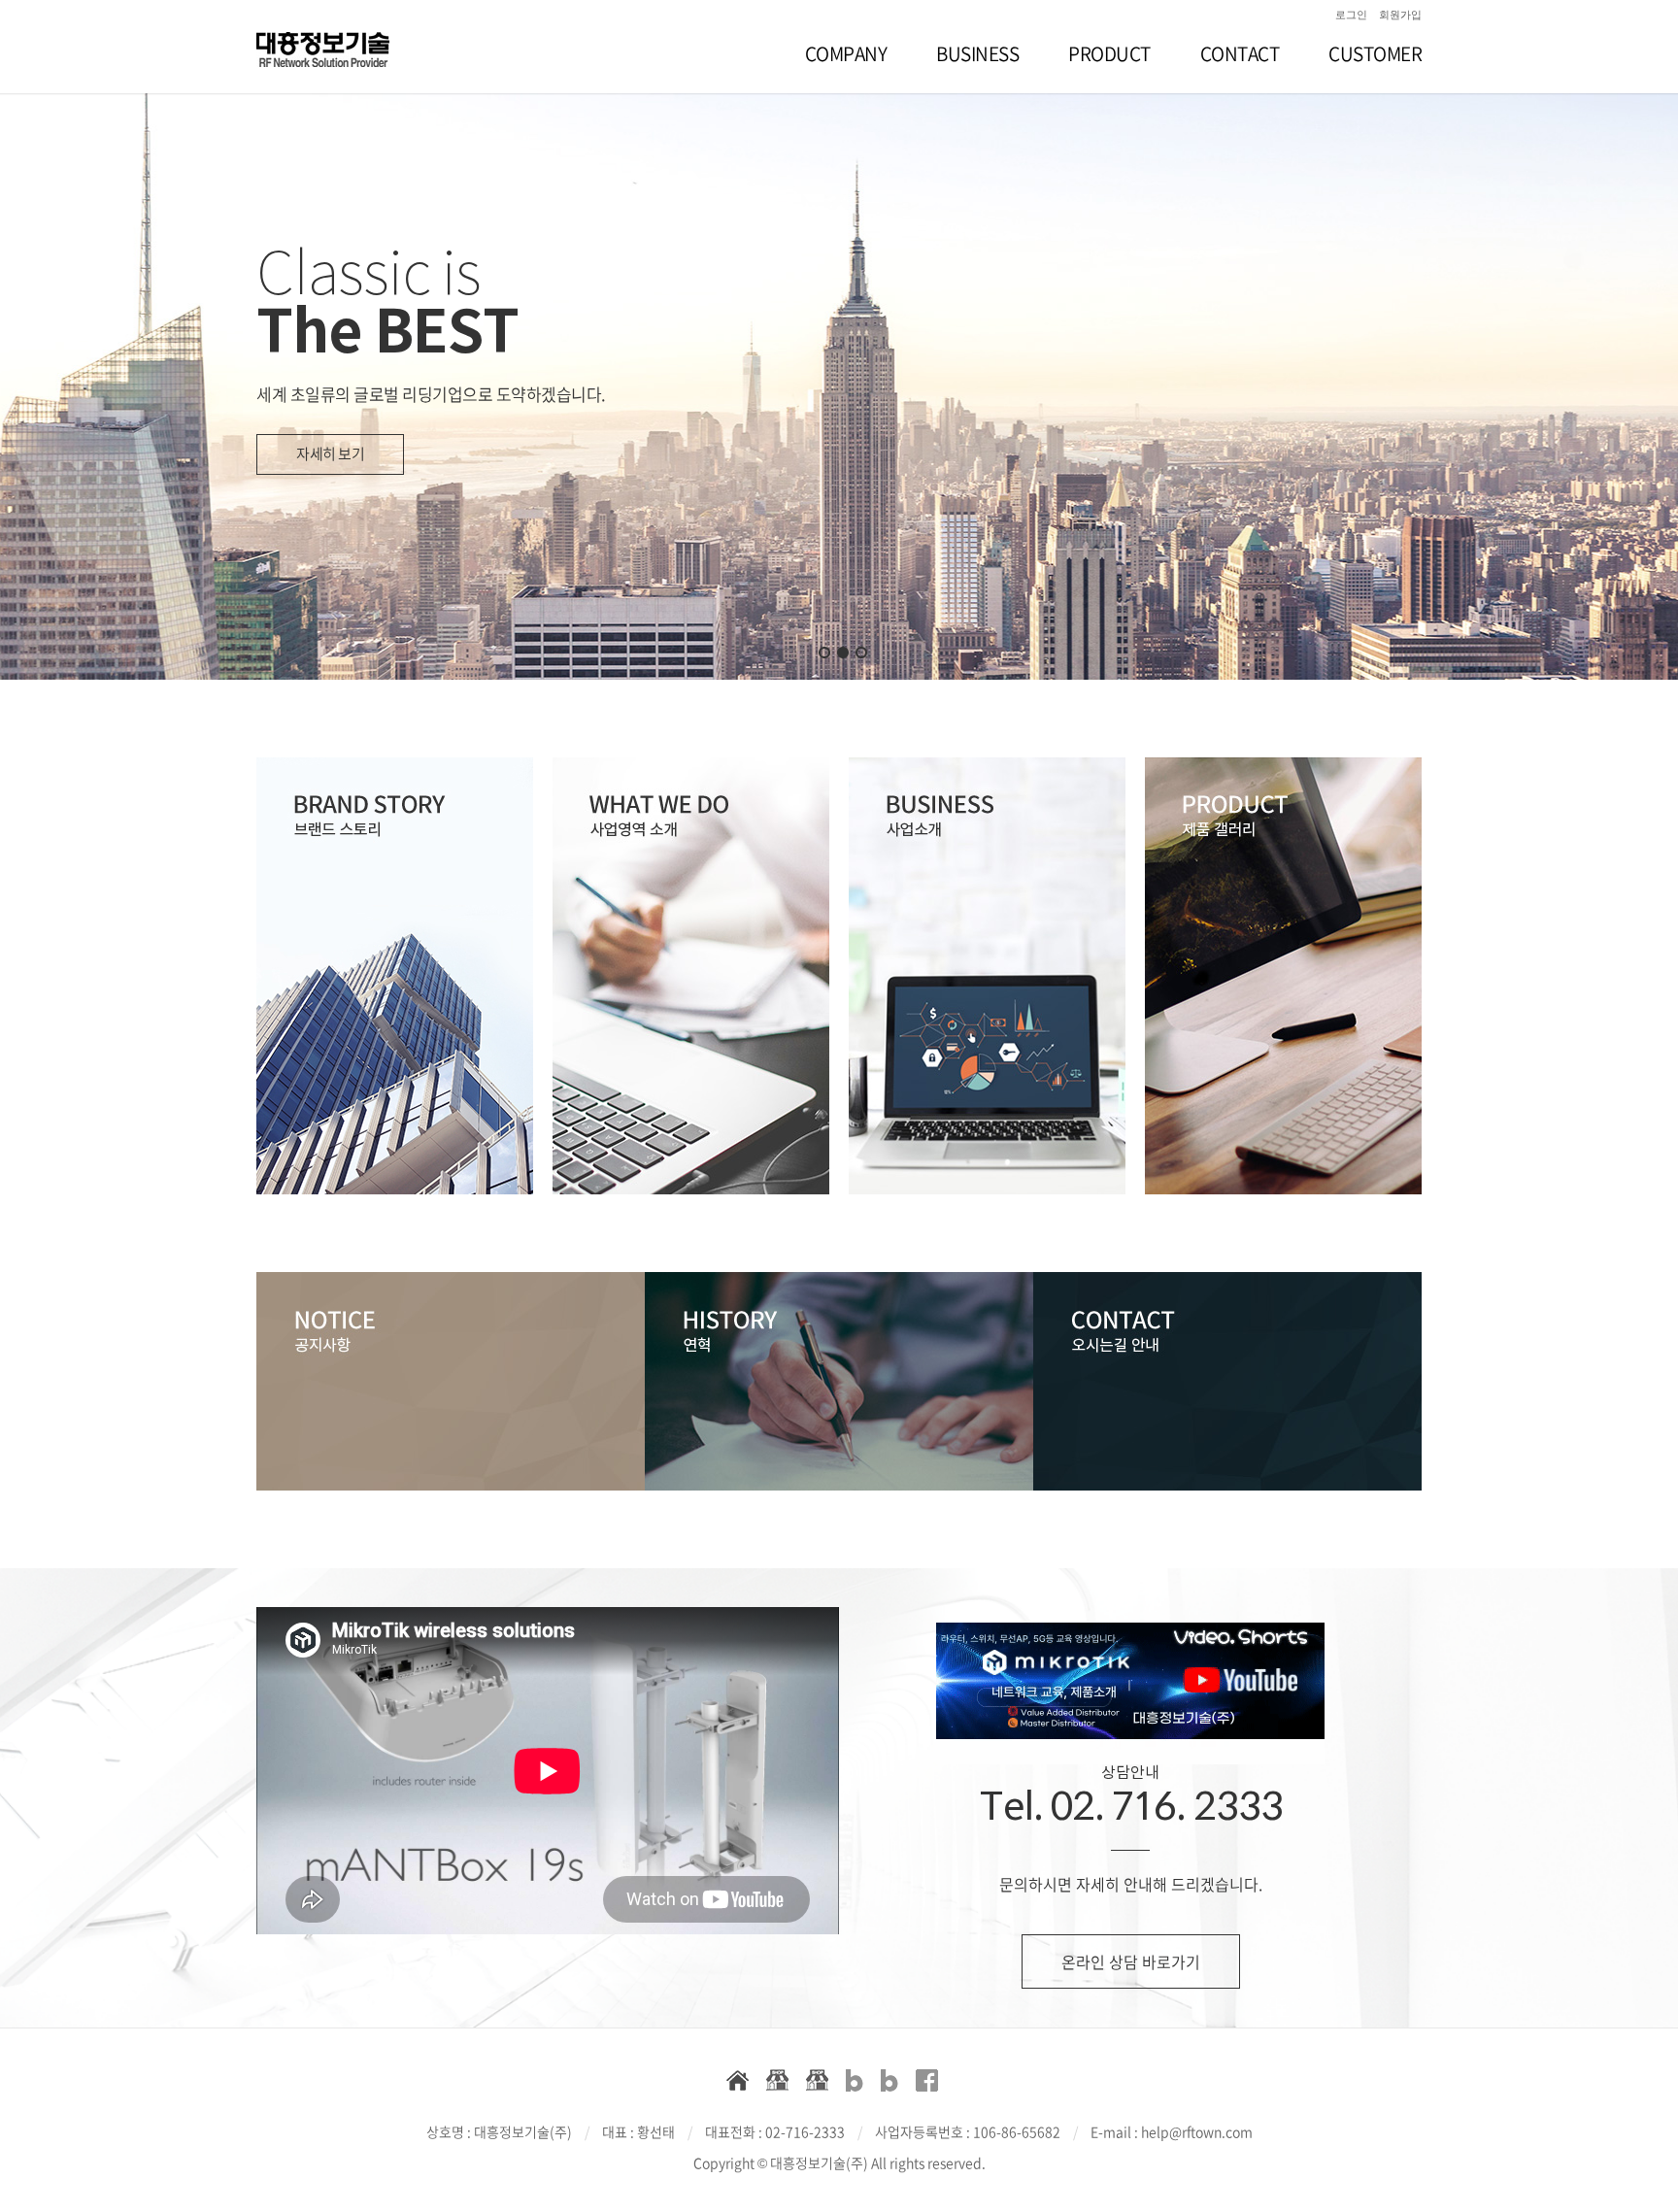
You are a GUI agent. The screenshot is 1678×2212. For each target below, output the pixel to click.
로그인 (1351, 15)
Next (1616, 339)
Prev (62, 339)
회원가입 (1400, 15)
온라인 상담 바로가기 (1131, 1961)
